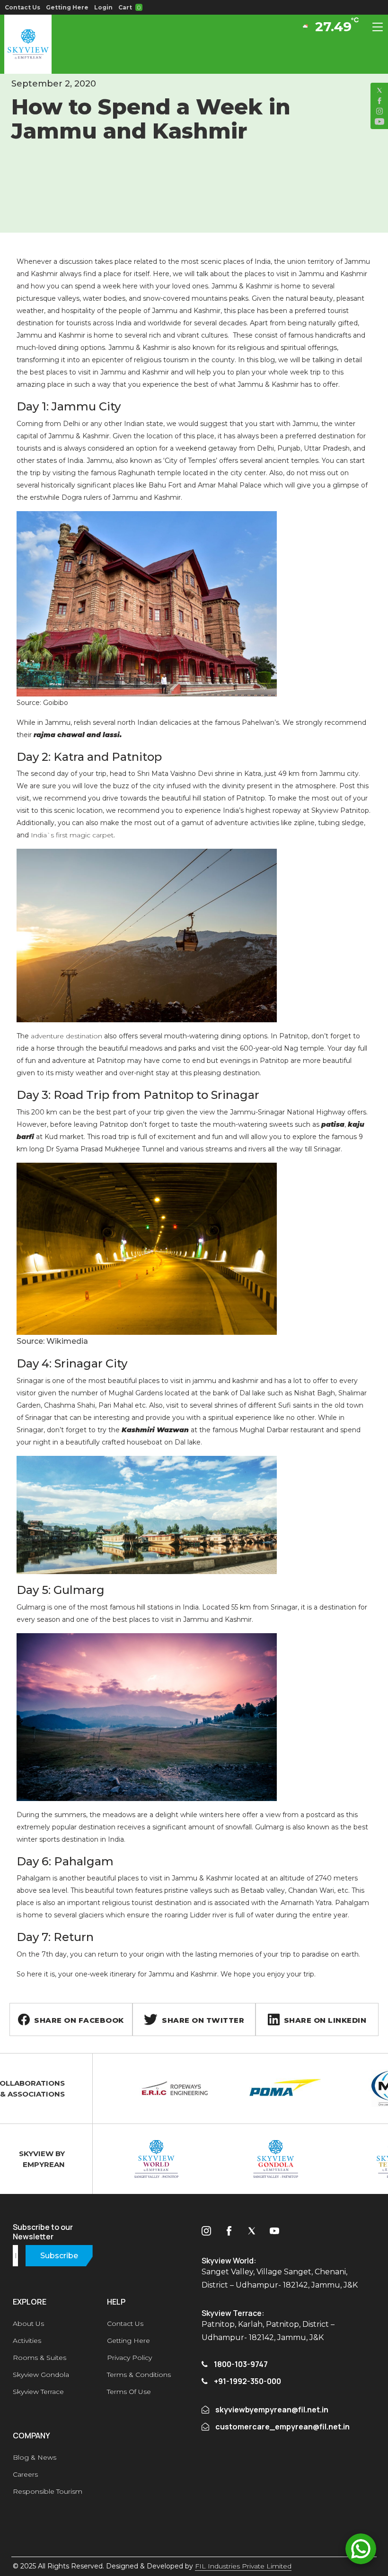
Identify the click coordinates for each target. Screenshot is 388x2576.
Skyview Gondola (41, 2375)
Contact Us (22, 7)
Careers (25, 2474)
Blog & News (35, 2457)
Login (103, 7)
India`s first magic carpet (72, 835)
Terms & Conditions (139, 2375)
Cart (129, 7)
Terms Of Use (129, 2392)
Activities (27, 2341)
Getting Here (67, 7)
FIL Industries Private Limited (243, 2566)
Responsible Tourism (48, 2491)
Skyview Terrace (38, 2392)
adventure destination (66, 1036)
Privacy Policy (129, 2358)
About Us (28, 2324)
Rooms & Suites (40, 2358)
